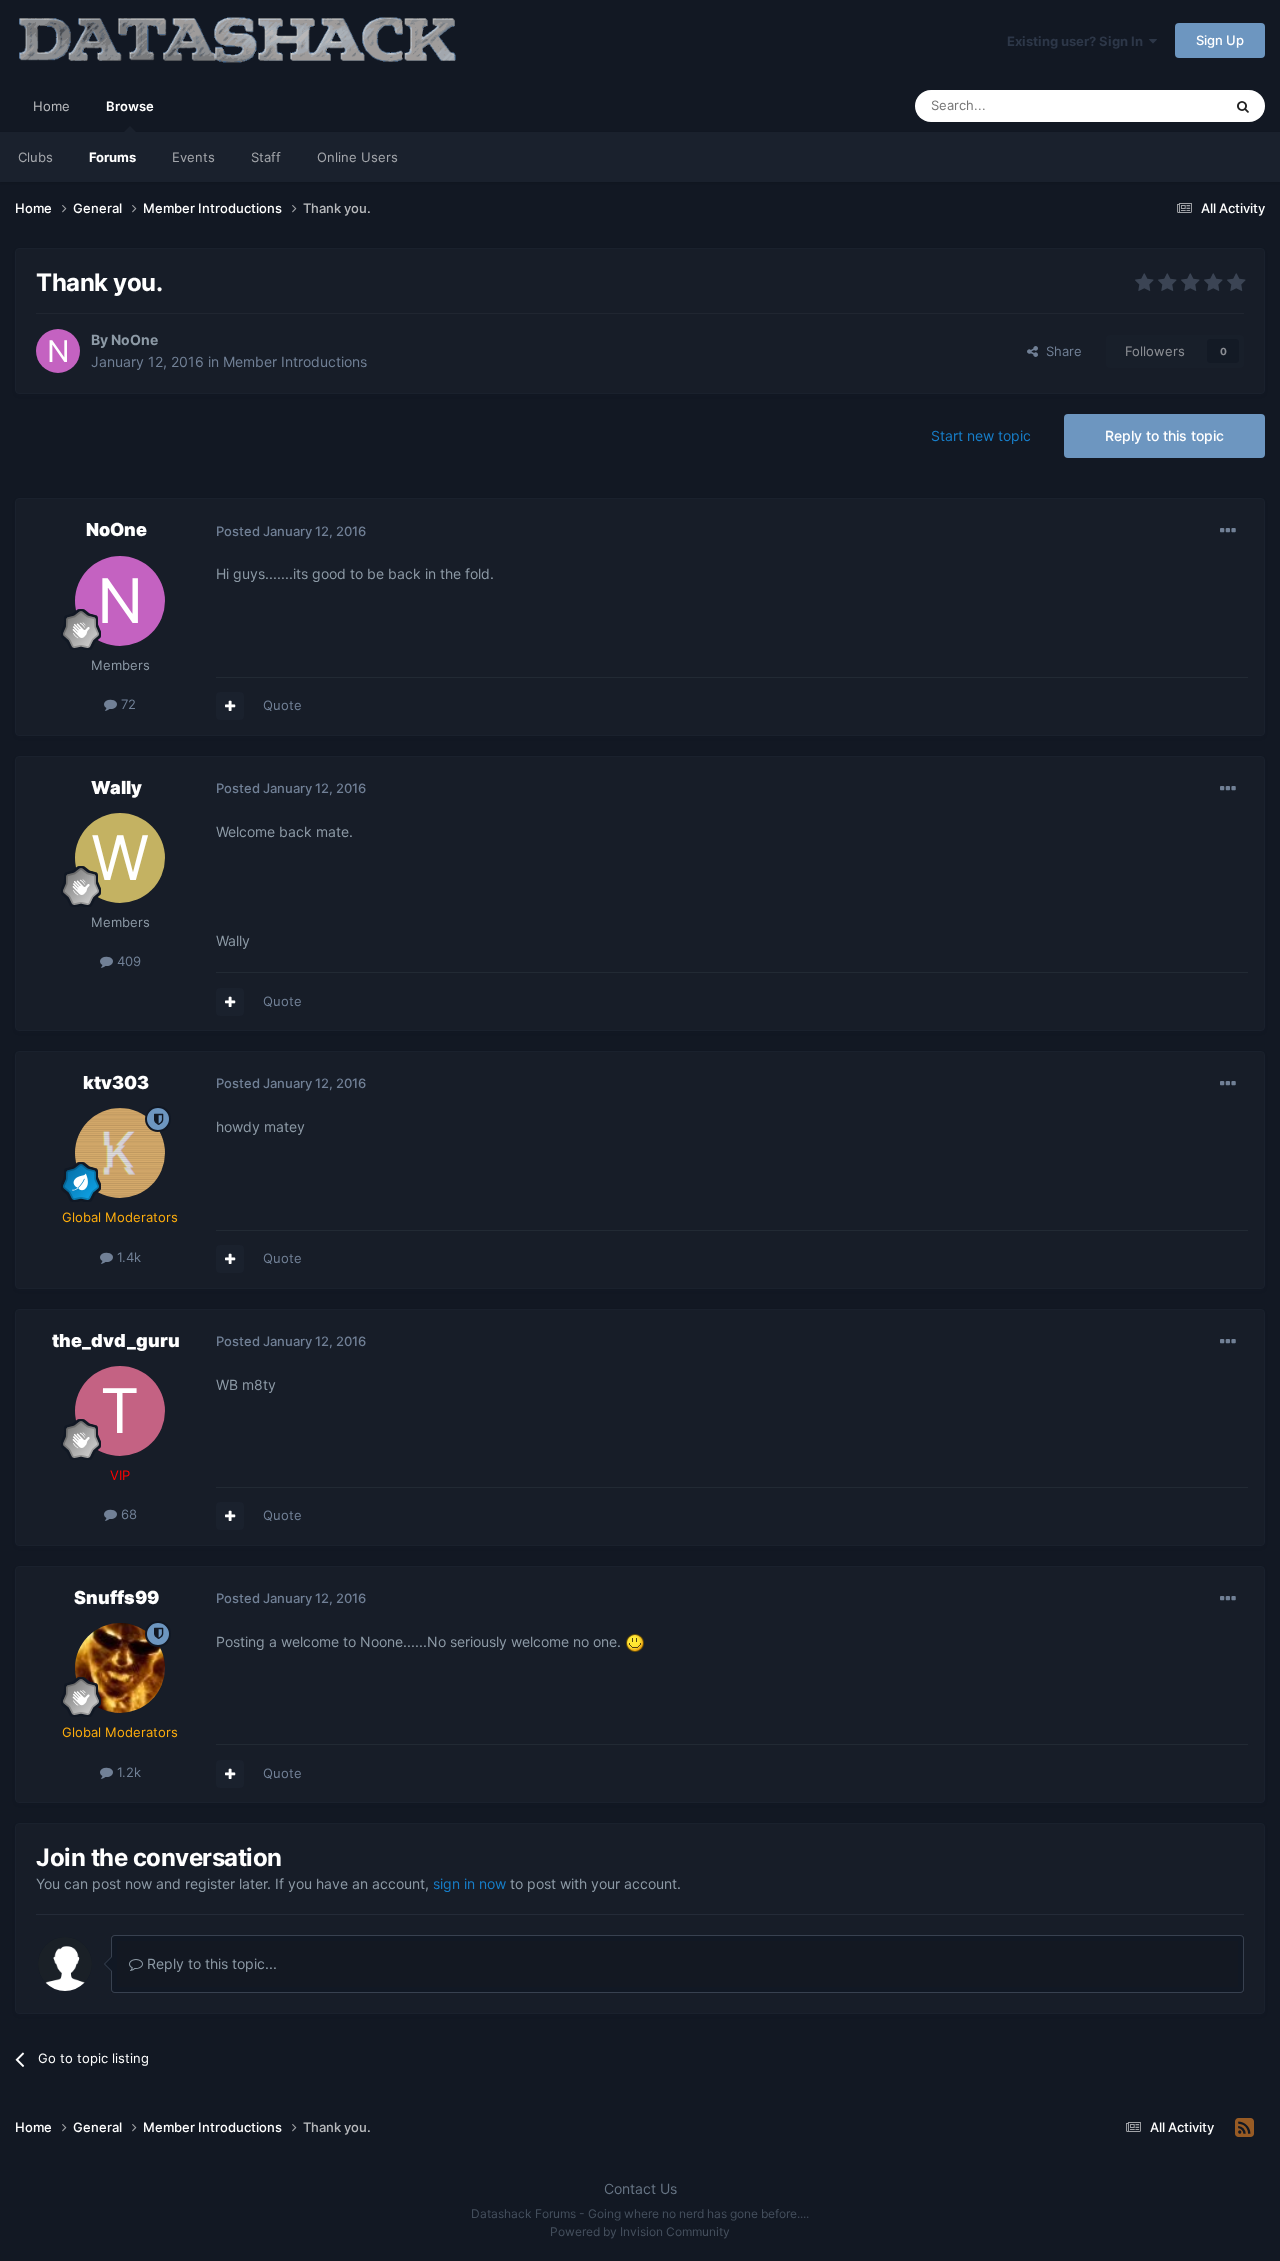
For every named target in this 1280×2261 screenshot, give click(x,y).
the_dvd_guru (116, 1340)
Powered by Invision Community (640, 2231)
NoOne (134, 339)
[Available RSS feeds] (1244, 2128)
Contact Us (640, 2188)
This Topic (1165, 105)
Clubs (35, 157)
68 (127, 1514)
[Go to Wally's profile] (120, 858)
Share (1060, 351)
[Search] (1243, 106)
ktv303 (116, 1082)
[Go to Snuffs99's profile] (120, 1668)
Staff (266, 157)
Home (51, 106)
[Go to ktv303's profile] (120, 1153)
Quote (282, 705)
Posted (291, 531)
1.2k (127, 1772)
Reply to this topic (1164, 435)
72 (126, 704)
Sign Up (1220, 40)
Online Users (357, 157)
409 (127, 961)
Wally (116, 787)
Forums (112, 157)
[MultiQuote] (230, 706)
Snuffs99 (116, 1597)
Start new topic (981, 435)
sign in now (469, 1883)
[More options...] (1228, 531)
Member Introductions (295, 361)
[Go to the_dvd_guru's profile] (120, 1411)
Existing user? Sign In (1078, 41)
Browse (130, 106)
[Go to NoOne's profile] (58, 351)
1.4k (127, 1257)
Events (193, 157)
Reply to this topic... (210, 1963)
